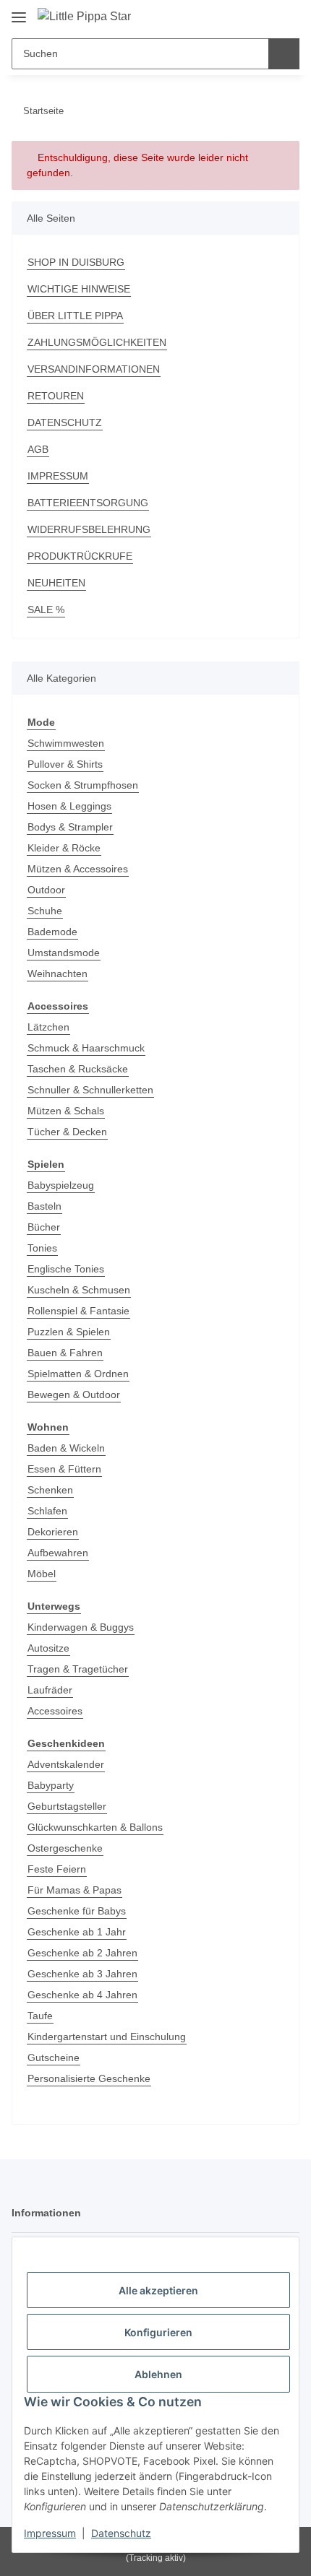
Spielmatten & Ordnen (78, 1374)
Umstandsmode (64, 953)
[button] (242, 16)
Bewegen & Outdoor (74, 1395)
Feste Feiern (57, 1869)
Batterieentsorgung (88, 503)
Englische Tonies (66, 1269)
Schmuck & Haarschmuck (86, 1048)
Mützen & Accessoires (78, 869)
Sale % (46, 610)
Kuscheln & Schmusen (79, 1290)
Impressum (50, 2533)
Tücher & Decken (67, 1132)
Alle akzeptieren (158, 2290)
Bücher (44, 1227)
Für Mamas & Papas (74, 1890)
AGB (38, 449)
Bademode (52, 932)
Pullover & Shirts (65, 764)
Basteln (44, 1206)
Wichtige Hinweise (79, 289)
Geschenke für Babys (77, 1911)
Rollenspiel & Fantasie (78, 1311)
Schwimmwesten (66, 743)
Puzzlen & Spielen (69, 1332)
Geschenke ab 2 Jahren (82, 1953)
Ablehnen (158, 2374)
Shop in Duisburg (76, 262)
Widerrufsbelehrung (89, 529)
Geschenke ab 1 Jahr (77, 1932)
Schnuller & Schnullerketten (90, 1090)
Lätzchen (48, 1027)
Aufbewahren (58, 1553)
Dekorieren (53, 1532)
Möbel (42, 1574)
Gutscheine (54, 2057)
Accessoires (55, 1711)
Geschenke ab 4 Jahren (82, 1995)
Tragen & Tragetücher (78, 1669)
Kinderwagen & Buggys (81, 1627)
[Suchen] (284, 54)
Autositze (48, 1648)
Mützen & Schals (66, 1111)
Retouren (56, 396)
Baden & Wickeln (66, 1448)
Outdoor (46, 890)
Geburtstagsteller (67, 1806)
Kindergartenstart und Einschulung (107, 2037)
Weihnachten (57, 973)
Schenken (50, 1490)
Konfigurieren (158, 2332)
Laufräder (50, 1690)
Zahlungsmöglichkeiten (97, 342)
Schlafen (47, 1511)
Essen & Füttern (64, 1469)
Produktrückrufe (80, 556)
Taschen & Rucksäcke (78, 1069)
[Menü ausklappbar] (19, 12)
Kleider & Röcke (64, 848)
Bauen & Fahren (65, 1353)
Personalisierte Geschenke (89, 2078)
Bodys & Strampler (70, 827)
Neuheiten (56, 583)
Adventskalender (66, 1764)
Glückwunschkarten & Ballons (95, 1827)
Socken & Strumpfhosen (83, 785)
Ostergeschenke (65, 1848)
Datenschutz (121, 2533)
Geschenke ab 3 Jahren (82, 1974)
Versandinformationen (94, 369)
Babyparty (51, 1785)
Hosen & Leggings (69, 806)
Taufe (40, 2016)
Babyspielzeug (61, 1185)
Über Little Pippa (75, 316)
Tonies (42, 1248)
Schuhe (45, 911)
